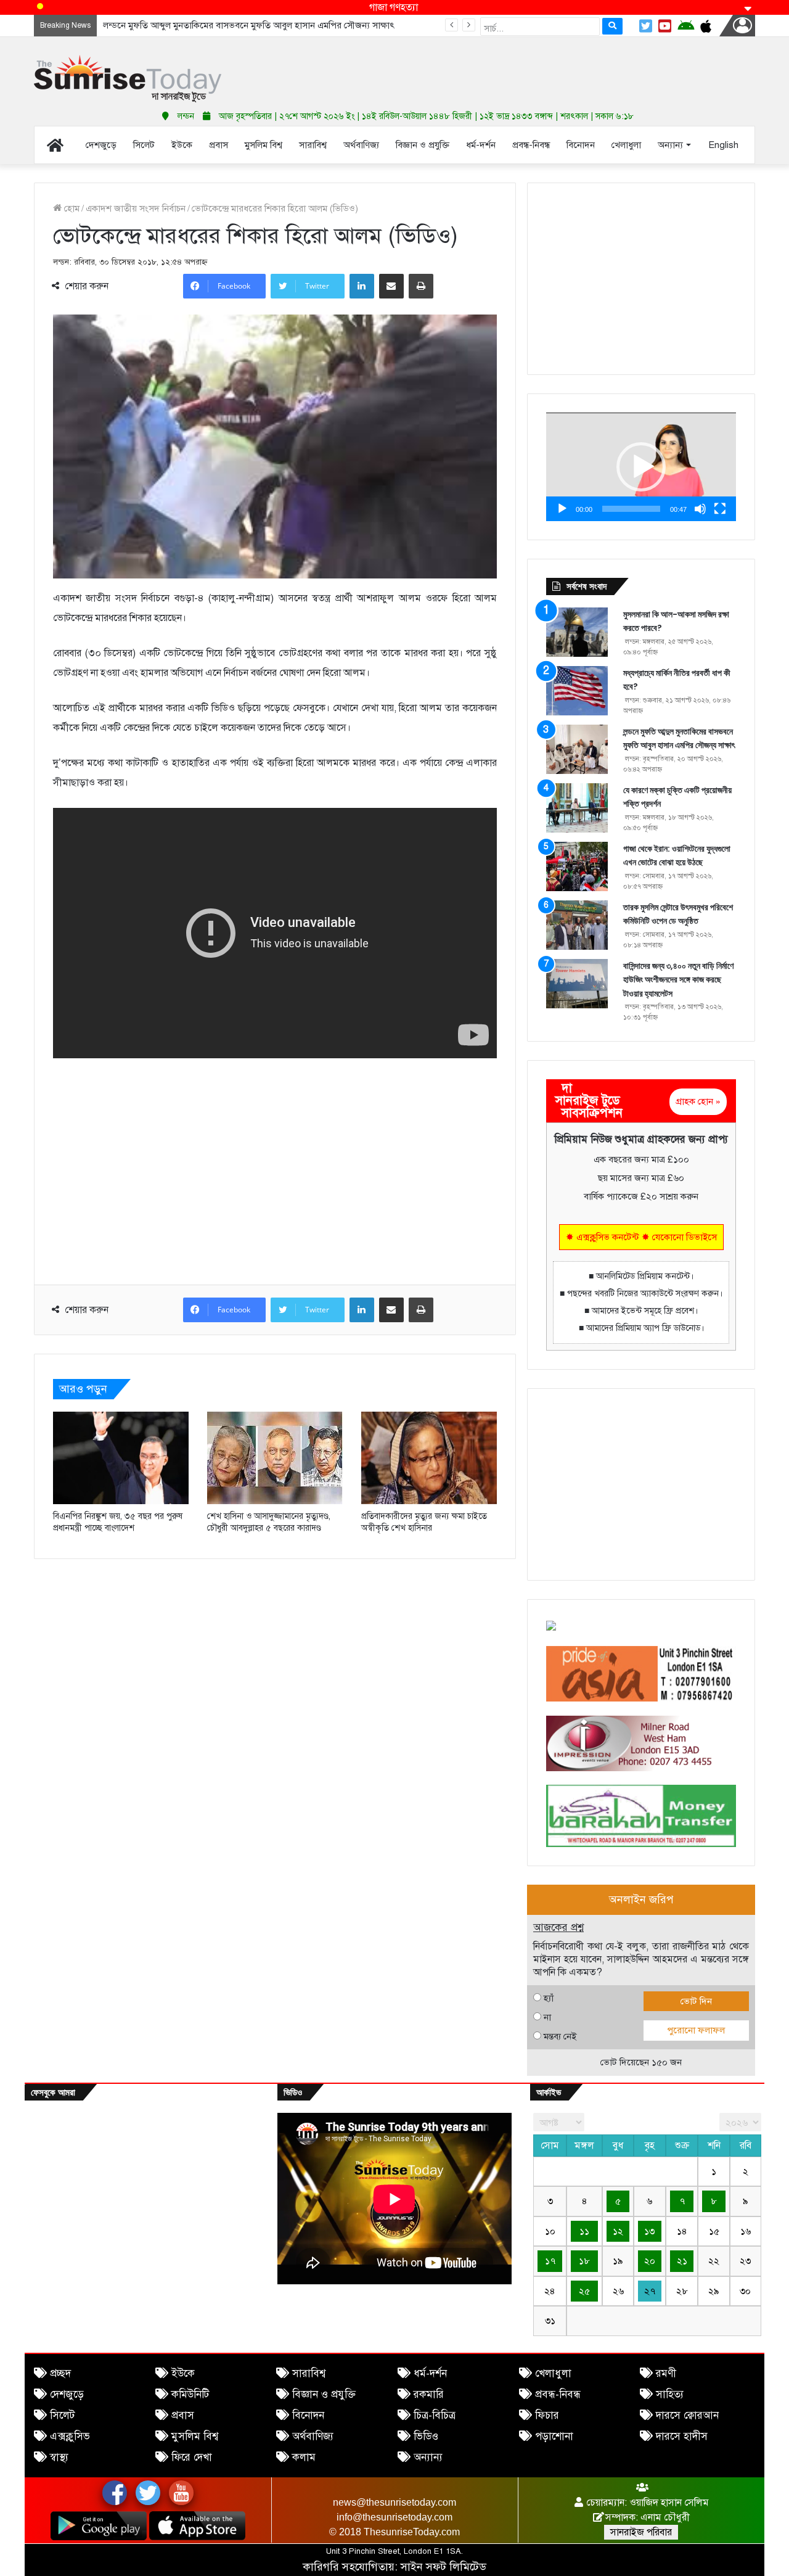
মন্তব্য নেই (560, 2036)
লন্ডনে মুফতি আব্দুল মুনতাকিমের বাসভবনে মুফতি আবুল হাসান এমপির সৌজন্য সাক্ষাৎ (249, 25)
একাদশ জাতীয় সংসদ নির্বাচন (136, 208)
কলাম (304, 2457)
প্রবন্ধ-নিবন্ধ (558, 2394)
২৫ (584, 2291)
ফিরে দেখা (192, 2457)
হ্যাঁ (549, 1998)
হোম (71, 208)
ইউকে (183, 2373)
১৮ (584, 2261)
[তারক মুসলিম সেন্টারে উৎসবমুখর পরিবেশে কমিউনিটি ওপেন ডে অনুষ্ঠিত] (577, 925)
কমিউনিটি (190, 2394)
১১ (584, 2231)
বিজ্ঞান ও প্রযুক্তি (324, 2394)
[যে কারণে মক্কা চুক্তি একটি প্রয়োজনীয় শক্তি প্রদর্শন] (577, 808)
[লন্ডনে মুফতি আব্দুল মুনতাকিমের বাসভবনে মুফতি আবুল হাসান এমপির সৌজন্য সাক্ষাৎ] (577, 749)
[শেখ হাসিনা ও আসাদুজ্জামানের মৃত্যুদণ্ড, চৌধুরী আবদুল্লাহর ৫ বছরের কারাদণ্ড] (275, 1458)
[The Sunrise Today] (128, 79)
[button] (641, 467)
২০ (650, 2261)
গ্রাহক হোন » (698, 1101)
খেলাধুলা (553, 2373)
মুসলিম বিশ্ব (195, 2436)
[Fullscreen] (720, 509)
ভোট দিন (696, 2001)
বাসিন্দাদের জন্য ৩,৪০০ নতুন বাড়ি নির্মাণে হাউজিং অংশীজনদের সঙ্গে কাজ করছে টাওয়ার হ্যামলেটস (678, 980)
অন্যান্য (428, 2457)
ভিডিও (426, 2436)
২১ (682, 2261)
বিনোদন (308, 2415)
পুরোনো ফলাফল (696, 2030)
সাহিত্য (670, 2394)
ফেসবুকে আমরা (53, 2092)
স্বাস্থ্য (59, 2457)
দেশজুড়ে (67, 2394)
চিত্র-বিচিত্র (435, 2415)
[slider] (631, 509)
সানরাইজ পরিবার (641, 2532)
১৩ (649, 2231)
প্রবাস (183, 2415)
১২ (618, 2231)
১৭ (550, 2261)
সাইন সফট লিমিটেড (444, 2567)
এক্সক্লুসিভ (70, 2436)
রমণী (666, 2373)
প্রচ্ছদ (60, 2373)
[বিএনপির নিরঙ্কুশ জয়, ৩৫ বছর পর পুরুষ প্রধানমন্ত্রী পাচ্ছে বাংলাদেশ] (121, 1458)
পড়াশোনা (554, 2436)
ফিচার (547, 2415)
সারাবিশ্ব (309, 2373)
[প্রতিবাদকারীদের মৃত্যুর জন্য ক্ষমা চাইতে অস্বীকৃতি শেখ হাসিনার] (429, 1458)
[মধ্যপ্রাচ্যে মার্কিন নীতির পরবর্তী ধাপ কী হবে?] (577, 691)
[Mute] (700, 509)
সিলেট (62, 2415)
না (547, 2017)
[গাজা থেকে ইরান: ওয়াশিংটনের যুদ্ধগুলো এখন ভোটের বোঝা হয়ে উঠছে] (577, 866)
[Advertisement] (518, 68)
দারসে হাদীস (682, 2436)
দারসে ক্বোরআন (687, 2415)
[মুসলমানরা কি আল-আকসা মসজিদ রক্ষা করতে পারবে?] (577, 632)
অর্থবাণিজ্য (313, 2436)
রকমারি (429, 2394)
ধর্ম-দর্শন (430, 2373)
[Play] (562, 509)
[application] (641, 467)
